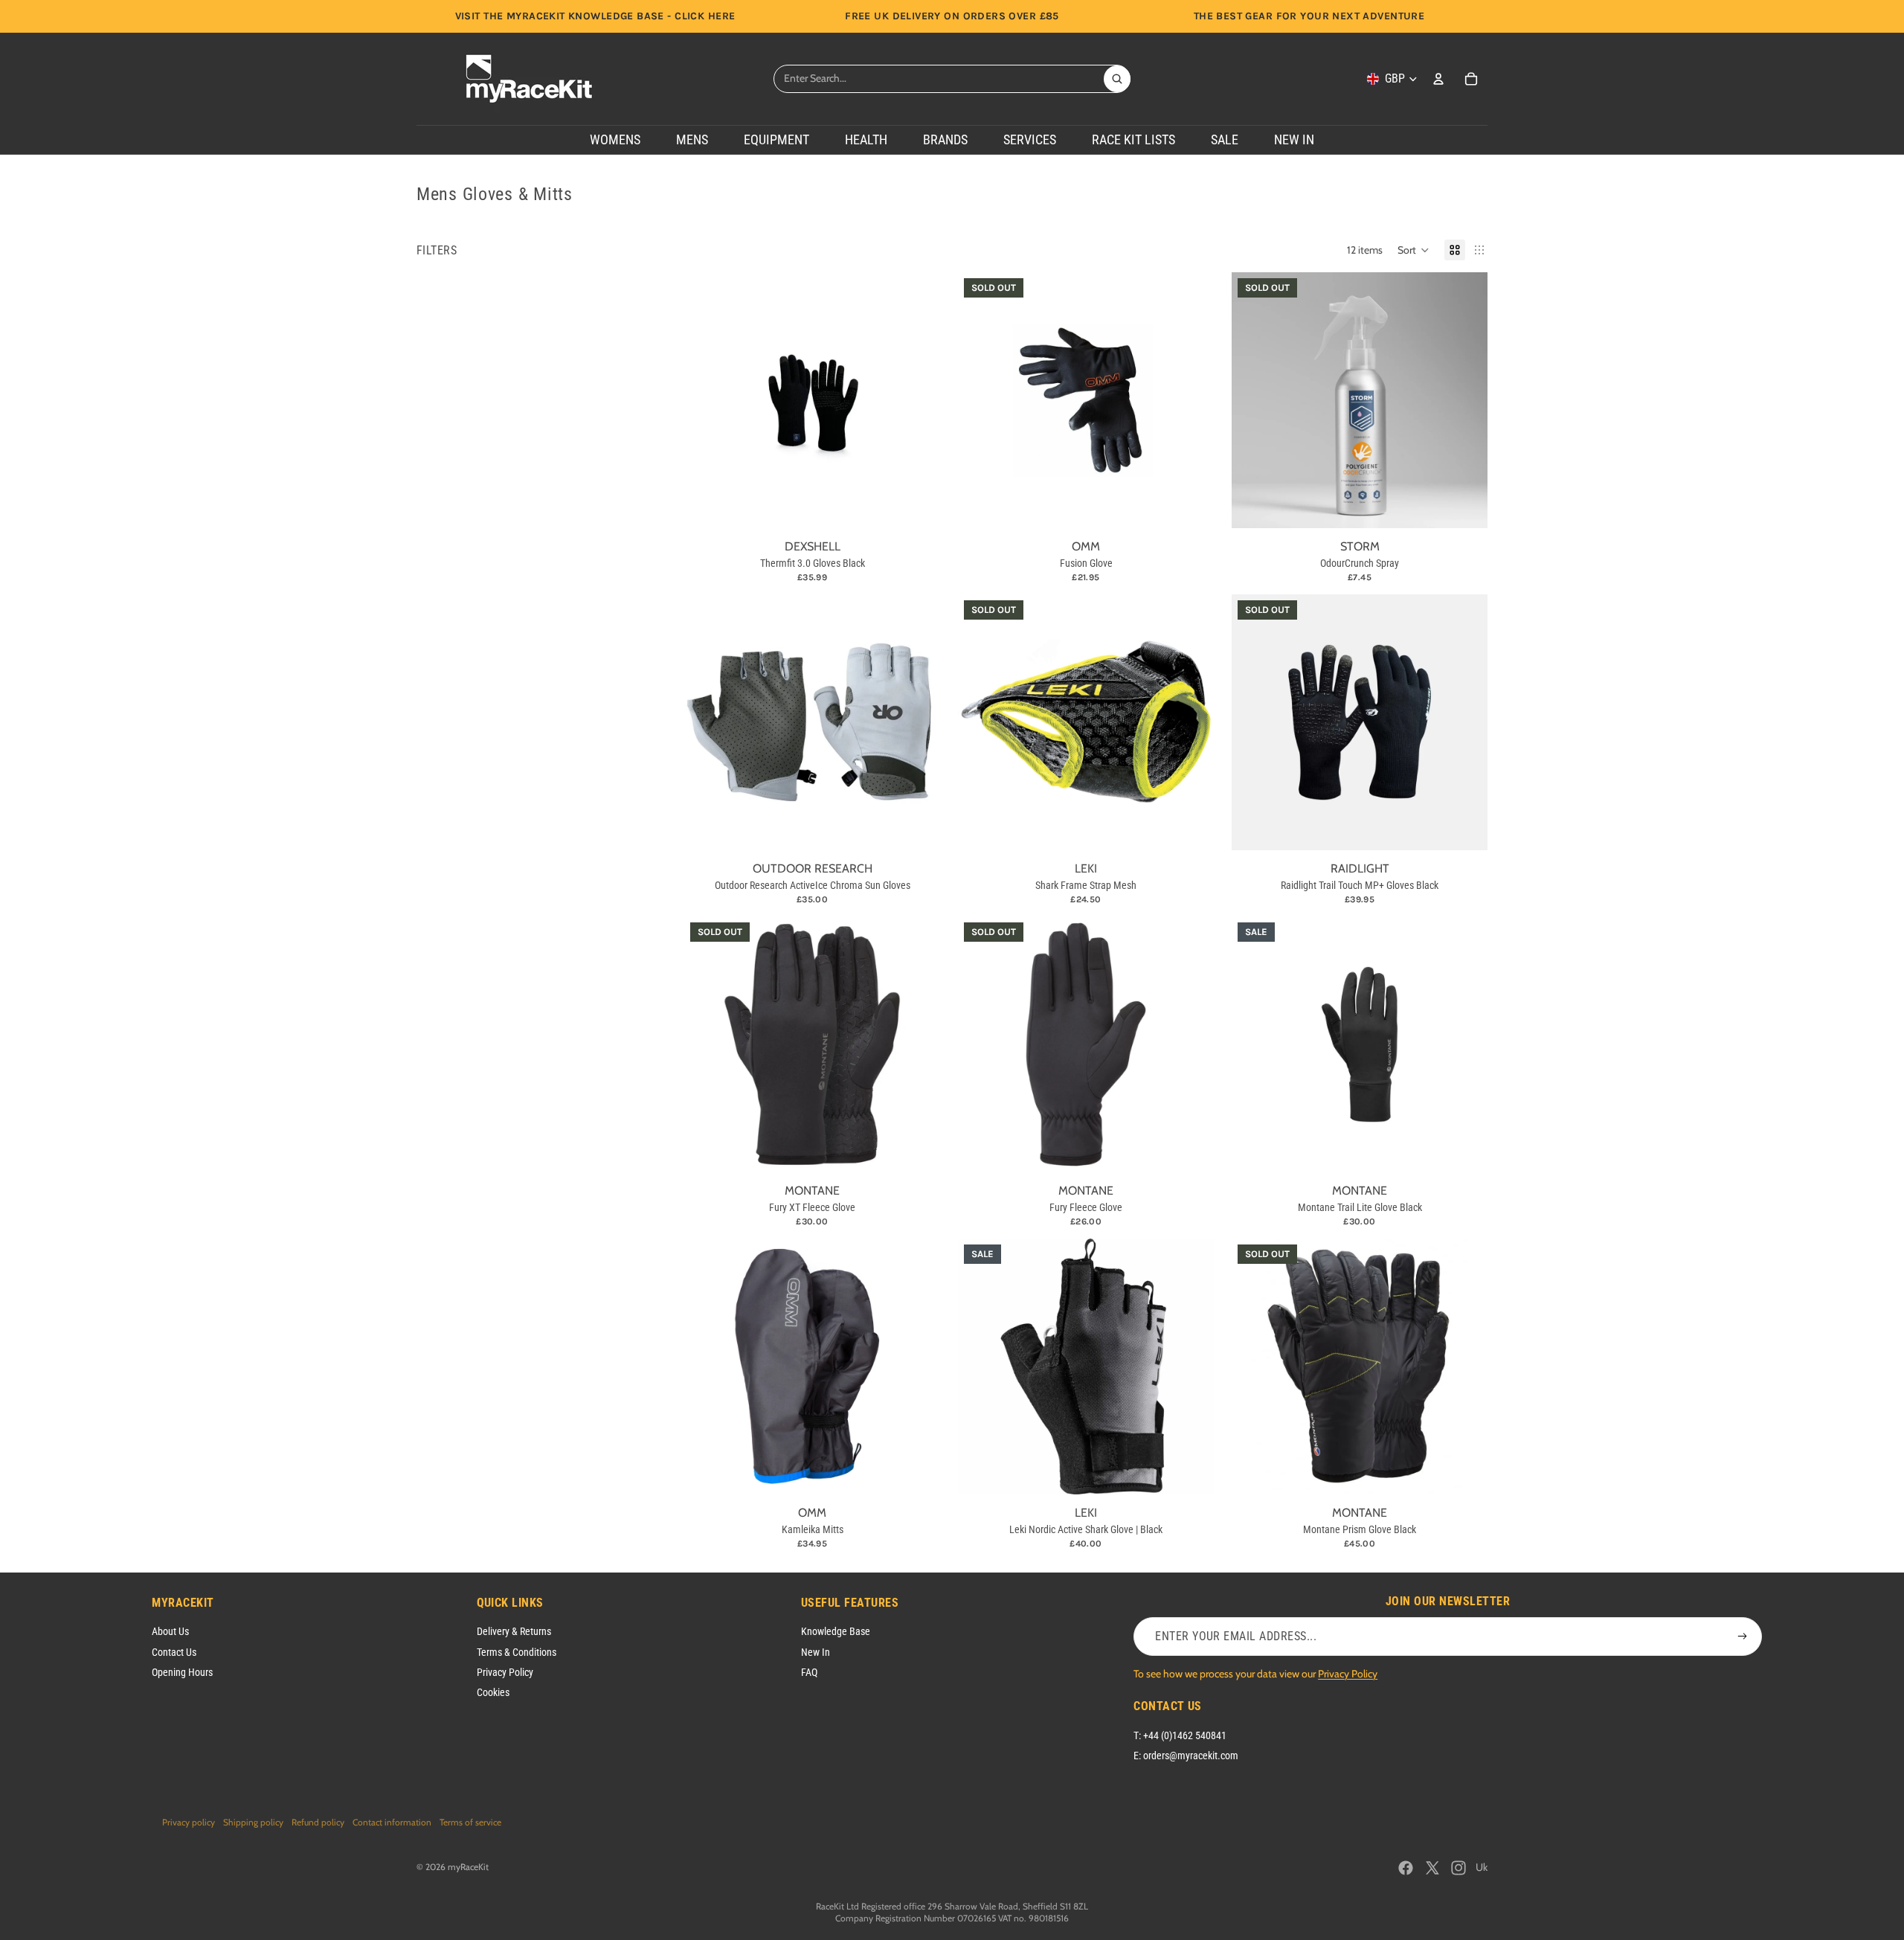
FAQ (809, 1672)
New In (816, 1652)
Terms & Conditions (517, 1652)
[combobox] (939, 79)
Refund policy (318, 1822)
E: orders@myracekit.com (1186, 1756)
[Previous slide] (1254, 400)
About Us (170, 1631)
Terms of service (470, 1822)
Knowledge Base (836, 1631)
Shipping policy (253, 1822)
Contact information (392, 1822)
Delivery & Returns (514, 1631)
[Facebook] (1406, 1868)
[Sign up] (1743, 1637)
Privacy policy (189, 1822)
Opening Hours (182, 1672)
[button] (1413, 250)
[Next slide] (1465, 400)
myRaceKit (468, 1867)
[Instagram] (1458, 1868)
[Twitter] (1432, 1868)
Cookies (493, 1692)
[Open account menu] (1438, 79)
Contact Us (174, 1652)
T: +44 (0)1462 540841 (1180, 1735)
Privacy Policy (505, 1672)
